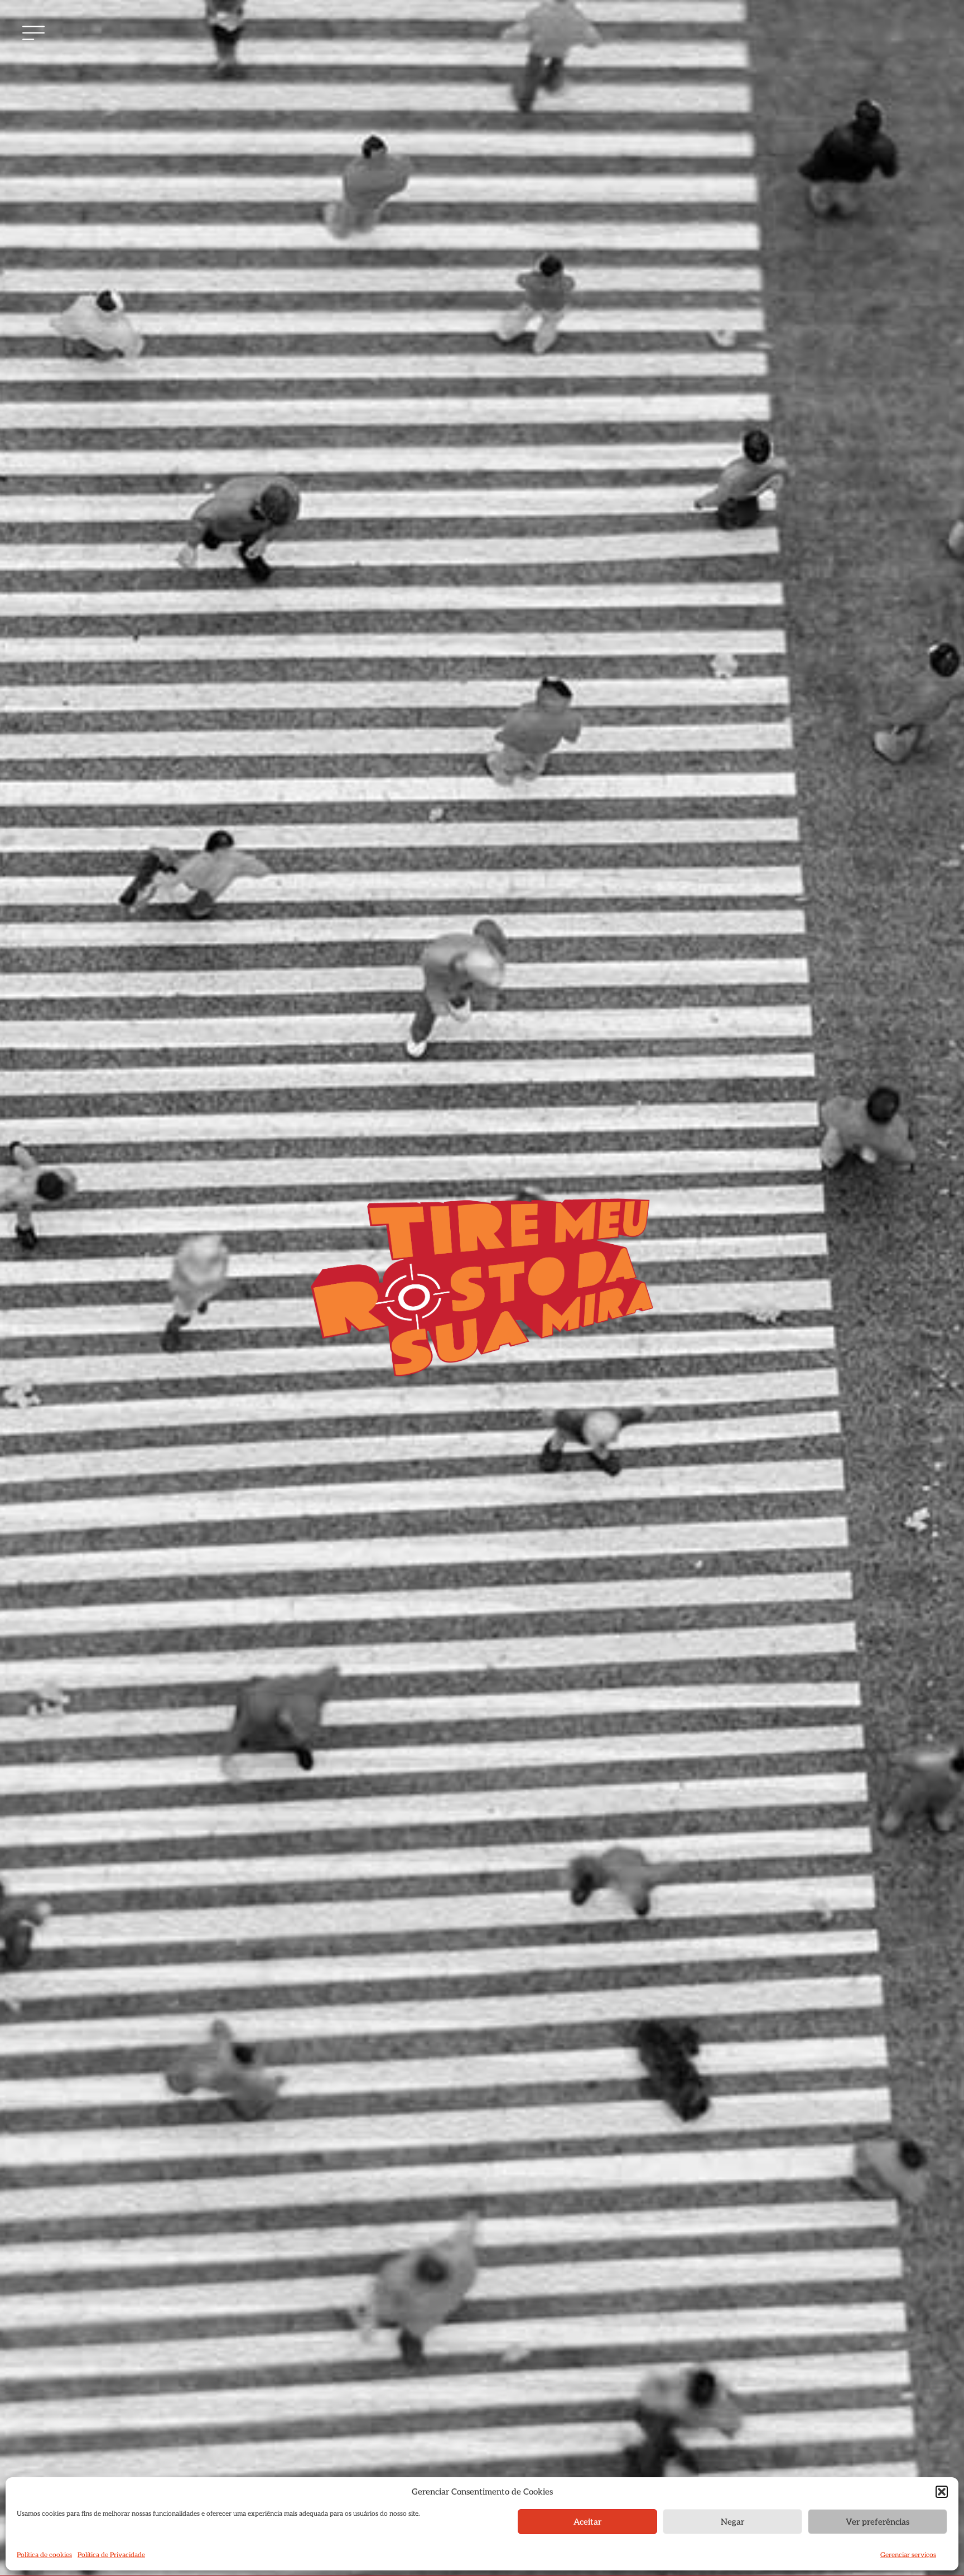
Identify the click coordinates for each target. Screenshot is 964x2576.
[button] (942, 2492)
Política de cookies (44, 2555)
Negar (732, 2522)
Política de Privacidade (111, 2555)
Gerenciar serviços (908, 2555)
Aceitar (587, 2522)
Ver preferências (878, 2522)
